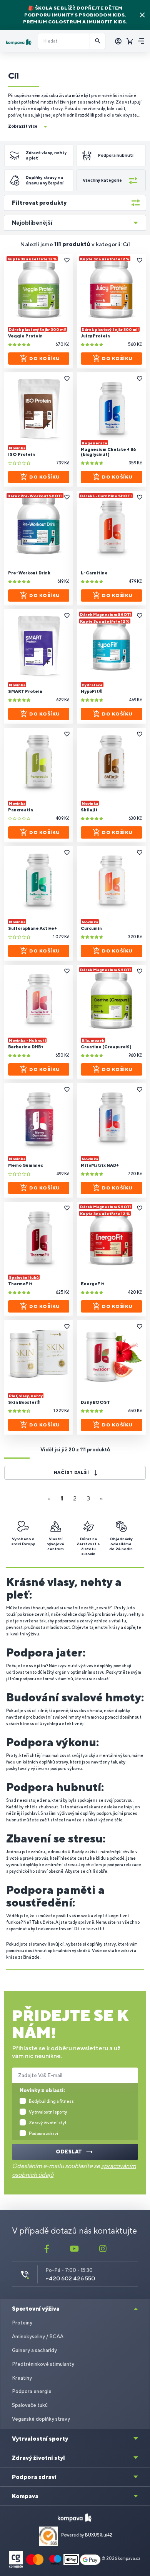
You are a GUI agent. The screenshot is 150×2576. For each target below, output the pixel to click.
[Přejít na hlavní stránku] (19, 42)
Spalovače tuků (30, 2405)
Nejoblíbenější (32, 223)
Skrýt (142, 15)
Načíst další (72, 1472)
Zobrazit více (23, 126)
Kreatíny (22, 2378)
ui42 (108, 2535)
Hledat (98, 41)
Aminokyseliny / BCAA (38, 2337)
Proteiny (22, 2323)
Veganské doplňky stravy (41, 2419)
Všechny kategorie (102, 180)
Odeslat (69, 2152)
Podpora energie (32, 2391)
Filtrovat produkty (39, 203)
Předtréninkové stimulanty (43, 2364)
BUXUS (92, 2535)
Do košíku (45, 359)
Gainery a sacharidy (34, 2350)
